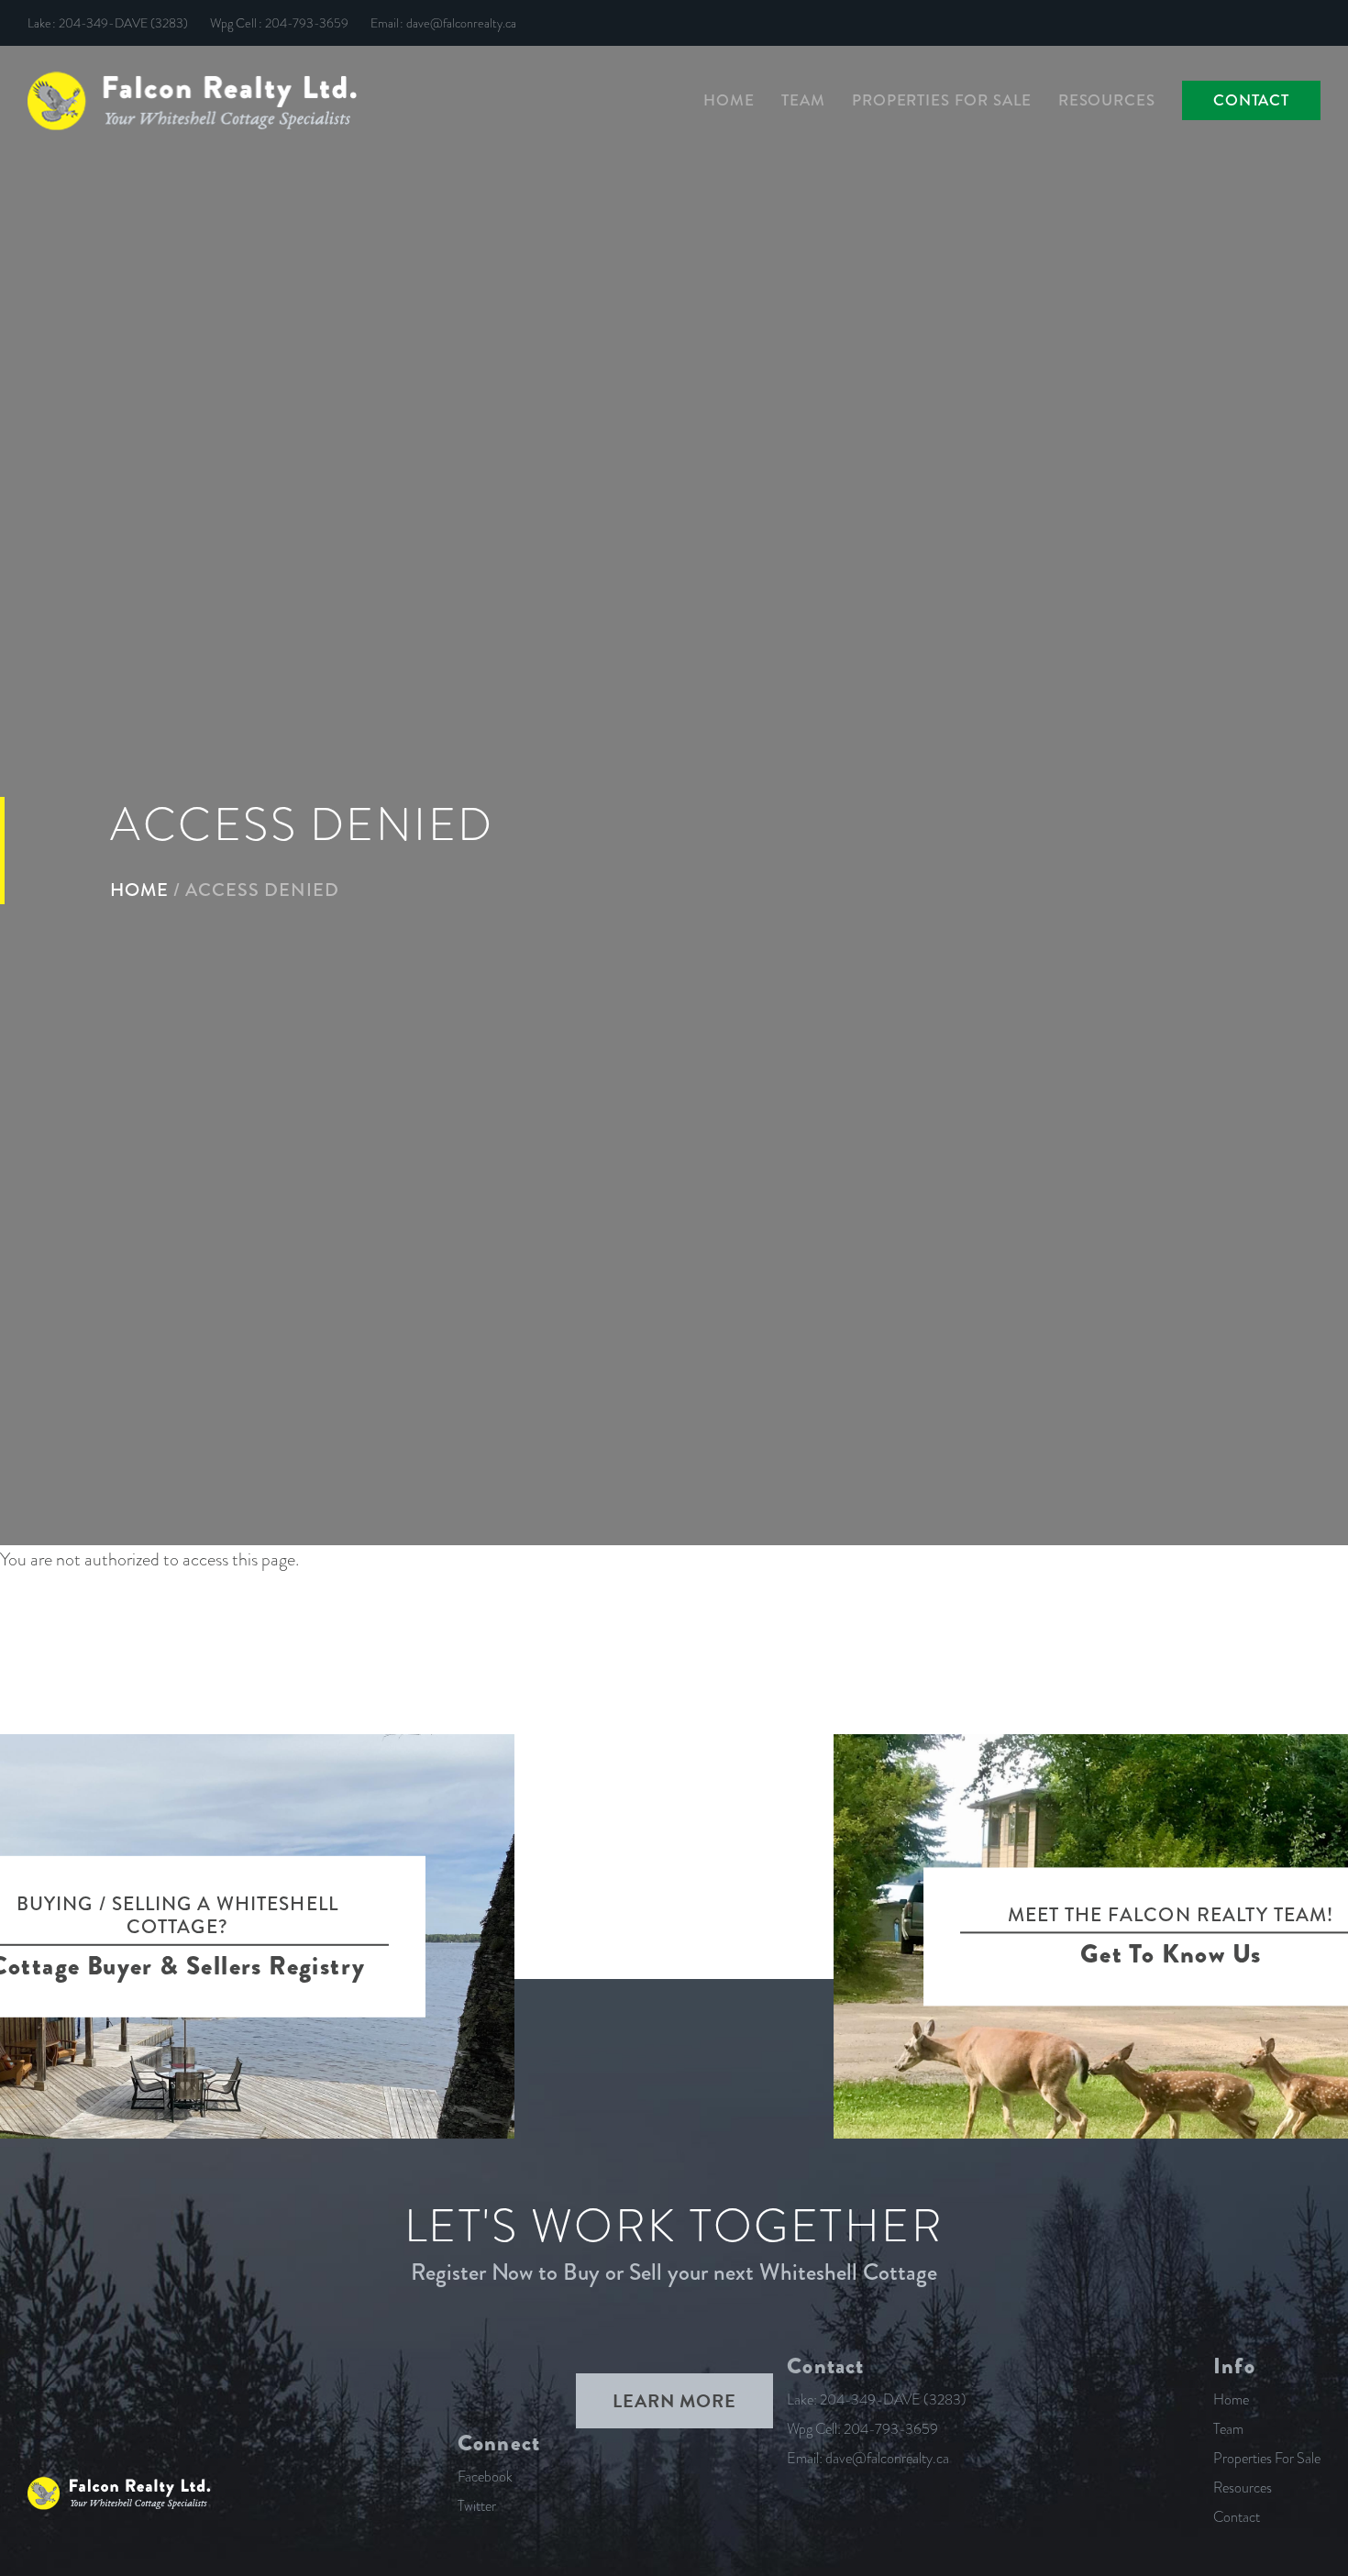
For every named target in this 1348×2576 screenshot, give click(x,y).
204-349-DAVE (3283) (123, 23)
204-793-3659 (307, 23)
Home (139, 889)
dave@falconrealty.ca (461, 23)
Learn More (674, 2401)
